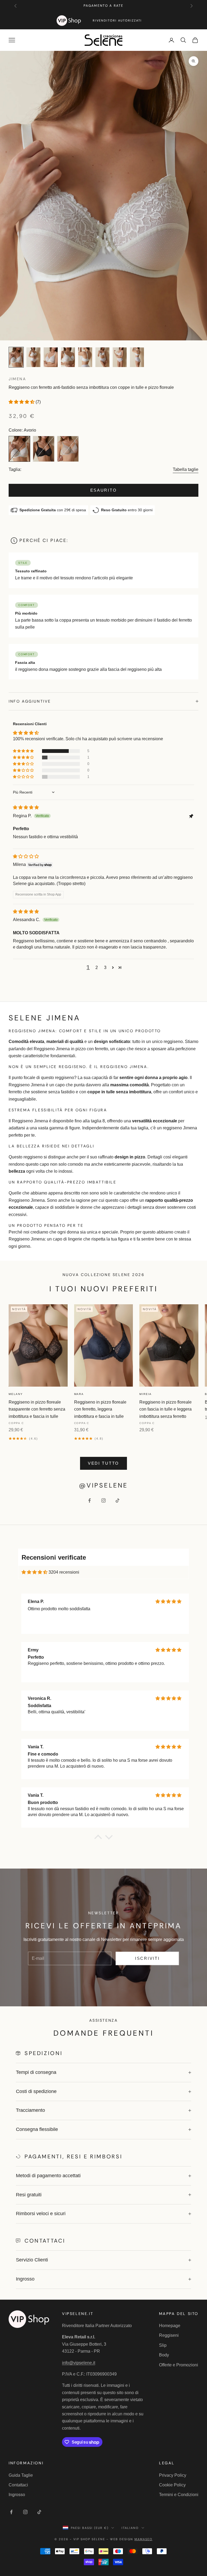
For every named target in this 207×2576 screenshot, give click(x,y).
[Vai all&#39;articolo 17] (16, 357)
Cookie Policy (172, 2485)
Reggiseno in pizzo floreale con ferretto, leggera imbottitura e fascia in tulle (100, 1409)
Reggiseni (169, 2335)
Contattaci (18, 2485)
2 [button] (97, 968)
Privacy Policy (173, 2475)
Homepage (170, 2326)
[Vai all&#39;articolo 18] (33, 357)
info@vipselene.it (79, 2363)
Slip (163, 2345)
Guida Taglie (21, 2475)
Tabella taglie (186, 469)
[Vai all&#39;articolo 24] (137, 357)
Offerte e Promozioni (179, 2365)
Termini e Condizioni (179, 2495)
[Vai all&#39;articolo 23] (120, 357)
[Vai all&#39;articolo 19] (51, 357)
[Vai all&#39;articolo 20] (68, 357)
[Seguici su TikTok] (118, 1500)
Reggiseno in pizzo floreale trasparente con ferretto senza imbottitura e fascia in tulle (37, 1409)
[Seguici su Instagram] (103, 1500)
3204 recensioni (64, 1572)
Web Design (131, 2539)
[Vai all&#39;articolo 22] (102, 357)
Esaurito (104, 490)
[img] (26, 807)
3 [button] (105, 968)
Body (164, 2355)
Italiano (130, 2528)
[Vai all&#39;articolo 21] (85, 357)
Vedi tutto (103, 1463)
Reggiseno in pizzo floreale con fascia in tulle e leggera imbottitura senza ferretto (165, 1409)
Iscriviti (147, 1958)
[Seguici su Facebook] (89, 1500)
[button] (22, 402)
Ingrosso (17, 2495)
